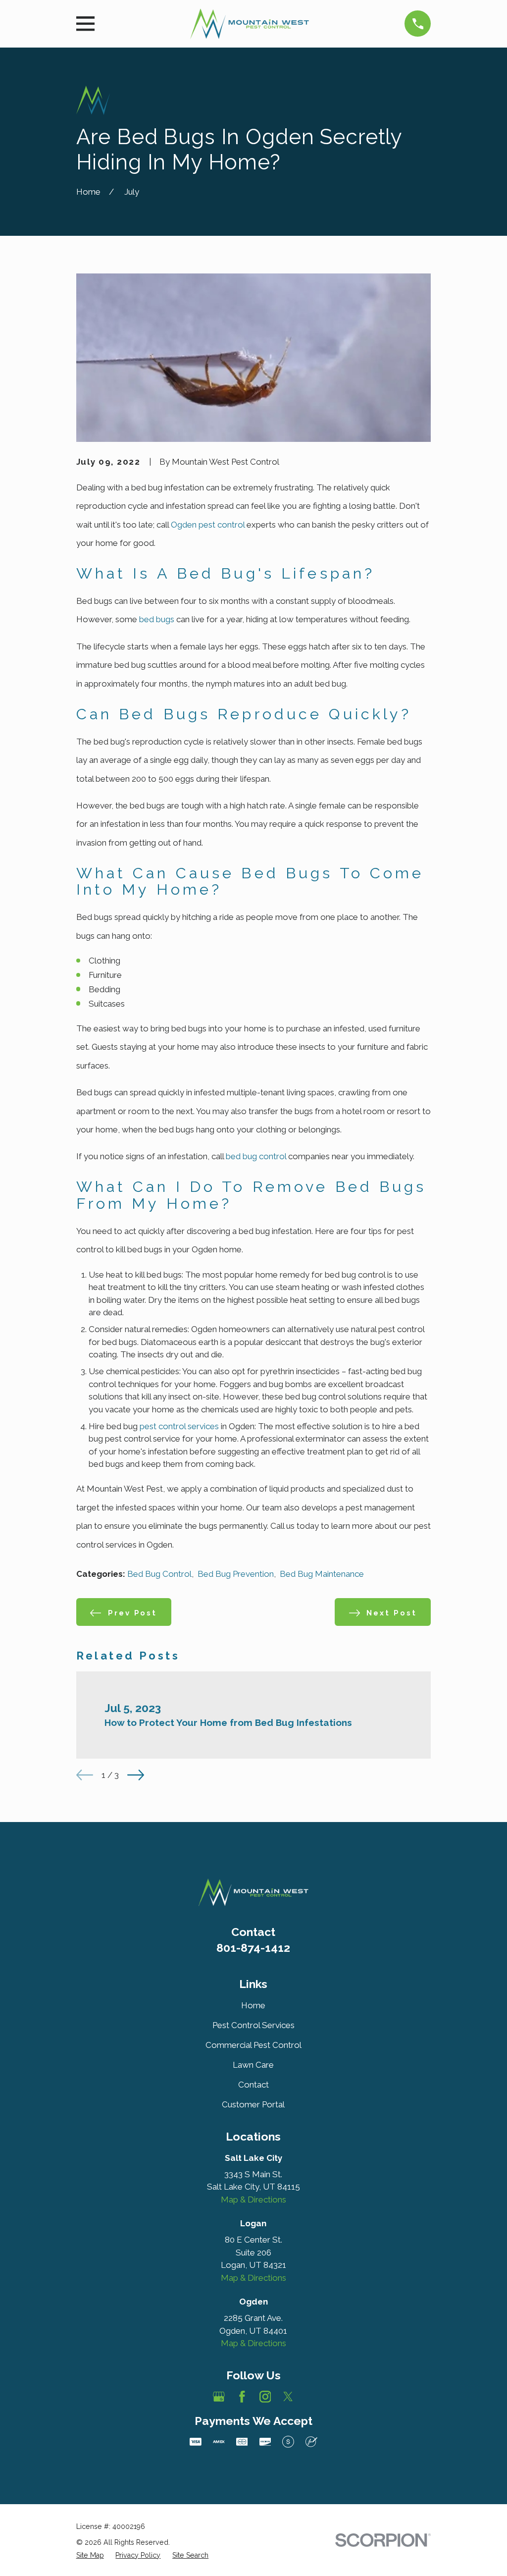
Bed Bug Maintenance (322, 1574)
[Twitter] (288, 2397)
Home (253, 2005)
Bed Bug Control (159, 1574)
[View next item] (136, 1775)
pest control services (179, 1426)
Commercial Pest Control (253, 2045)
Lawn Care (253, 2065)
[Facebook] (242, 2397)
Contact (253, 2085)
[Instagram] (265, 2397)
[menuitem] (90, 2555)
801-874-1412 (253, 1948)
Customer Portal (253, 2104)
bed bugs (157, 619)
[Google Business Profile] (219, 2397)
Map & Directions (253, 2200)
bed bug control (256, 1156)
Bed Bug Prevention (236, 1574)
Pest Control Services (253, 2025)
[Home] (250, 24)
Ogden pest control (208, 525)
